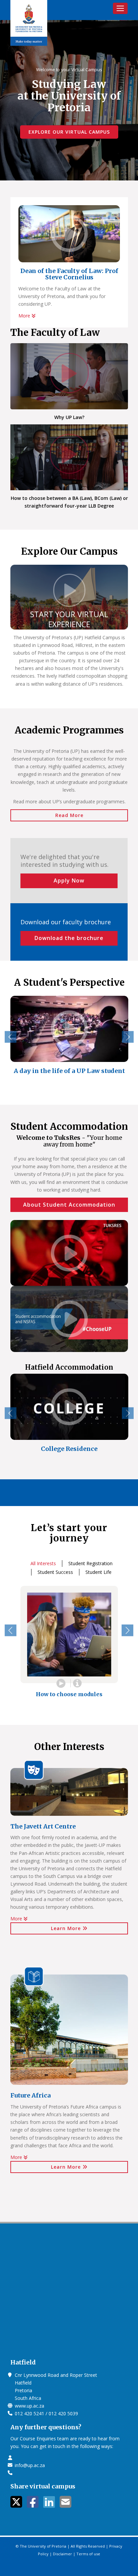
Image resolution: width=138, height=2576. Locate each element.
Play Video (61, 1683)
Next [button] (128, 1037)
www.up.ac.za (29, 2406)
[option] (69, 1040)
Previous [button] (11, 1037)
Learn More (67, 1928)
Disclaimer (62, 2554)
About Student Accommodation (69, 1205)
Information (77, 1683)
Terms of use (88, 2554)
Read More (69, 815)
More (25, 316)
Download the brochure (69, 938)
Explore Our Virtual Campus (69, 132)
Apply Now (69, 880)
